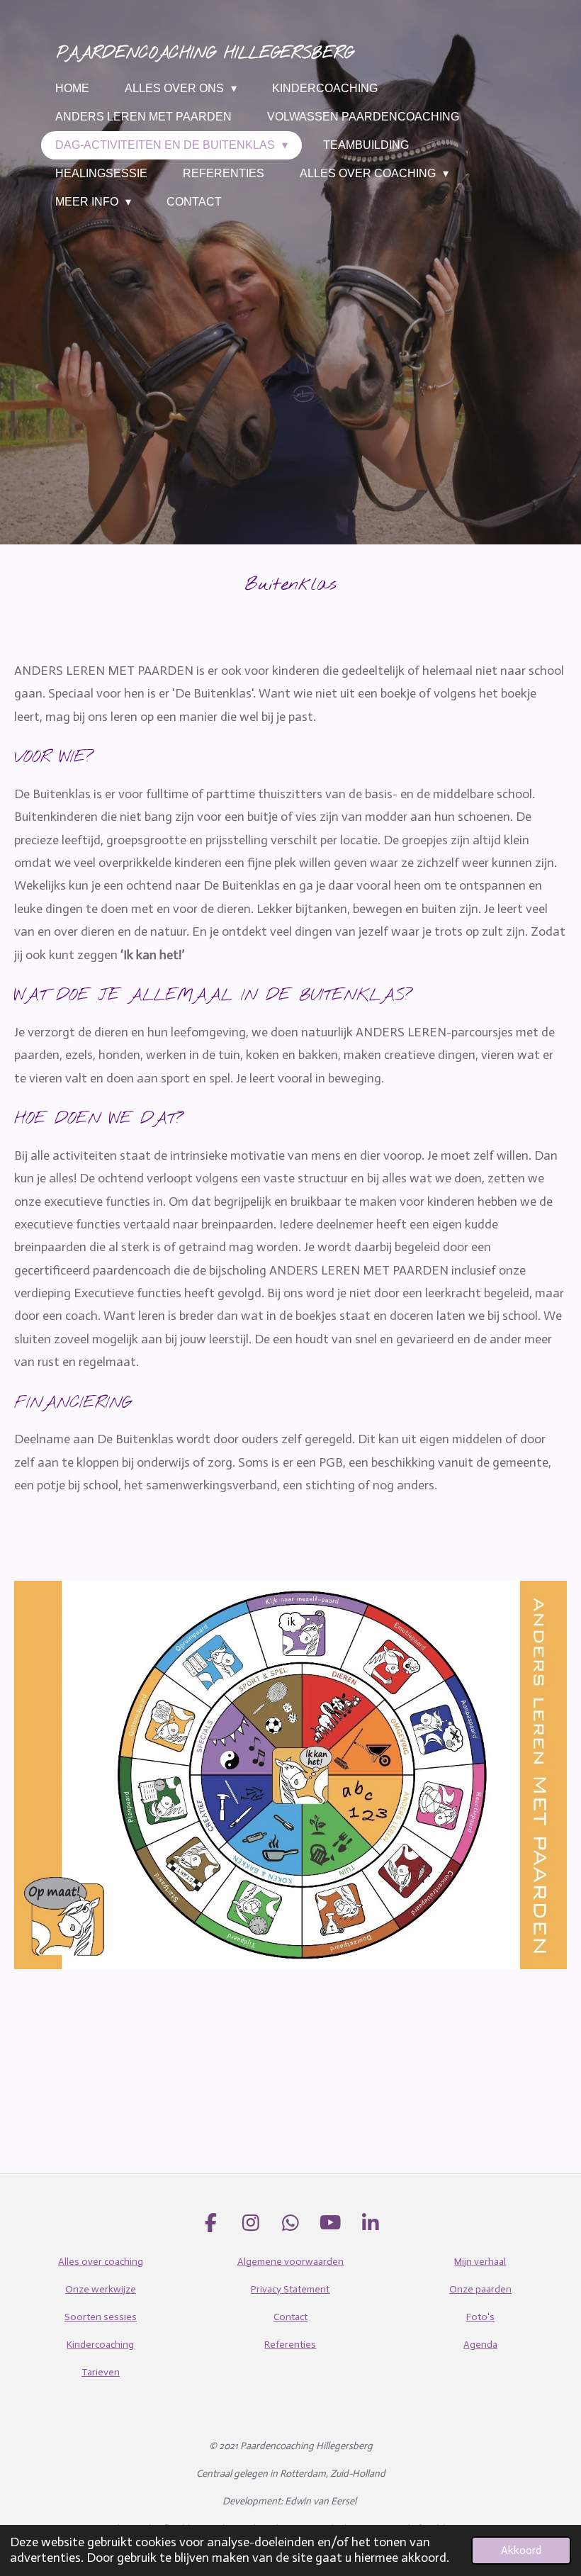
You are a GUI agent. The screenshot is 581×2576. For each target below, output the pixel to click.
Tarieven (101, 2372)
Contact (290, 2317)
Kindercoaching (100, 2345)
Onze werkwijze (101, 2289)
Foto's (480, 2317)
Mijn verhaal (480, 2262)
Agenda (480, 2345)
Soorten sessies (101, 2317)
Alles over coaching (101, 2262)
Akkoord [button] (521, 2550)
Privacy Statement (290, 2289)
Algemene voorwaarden (290, 2262)
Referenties (290, 2345)
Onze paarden (480, 2289)
